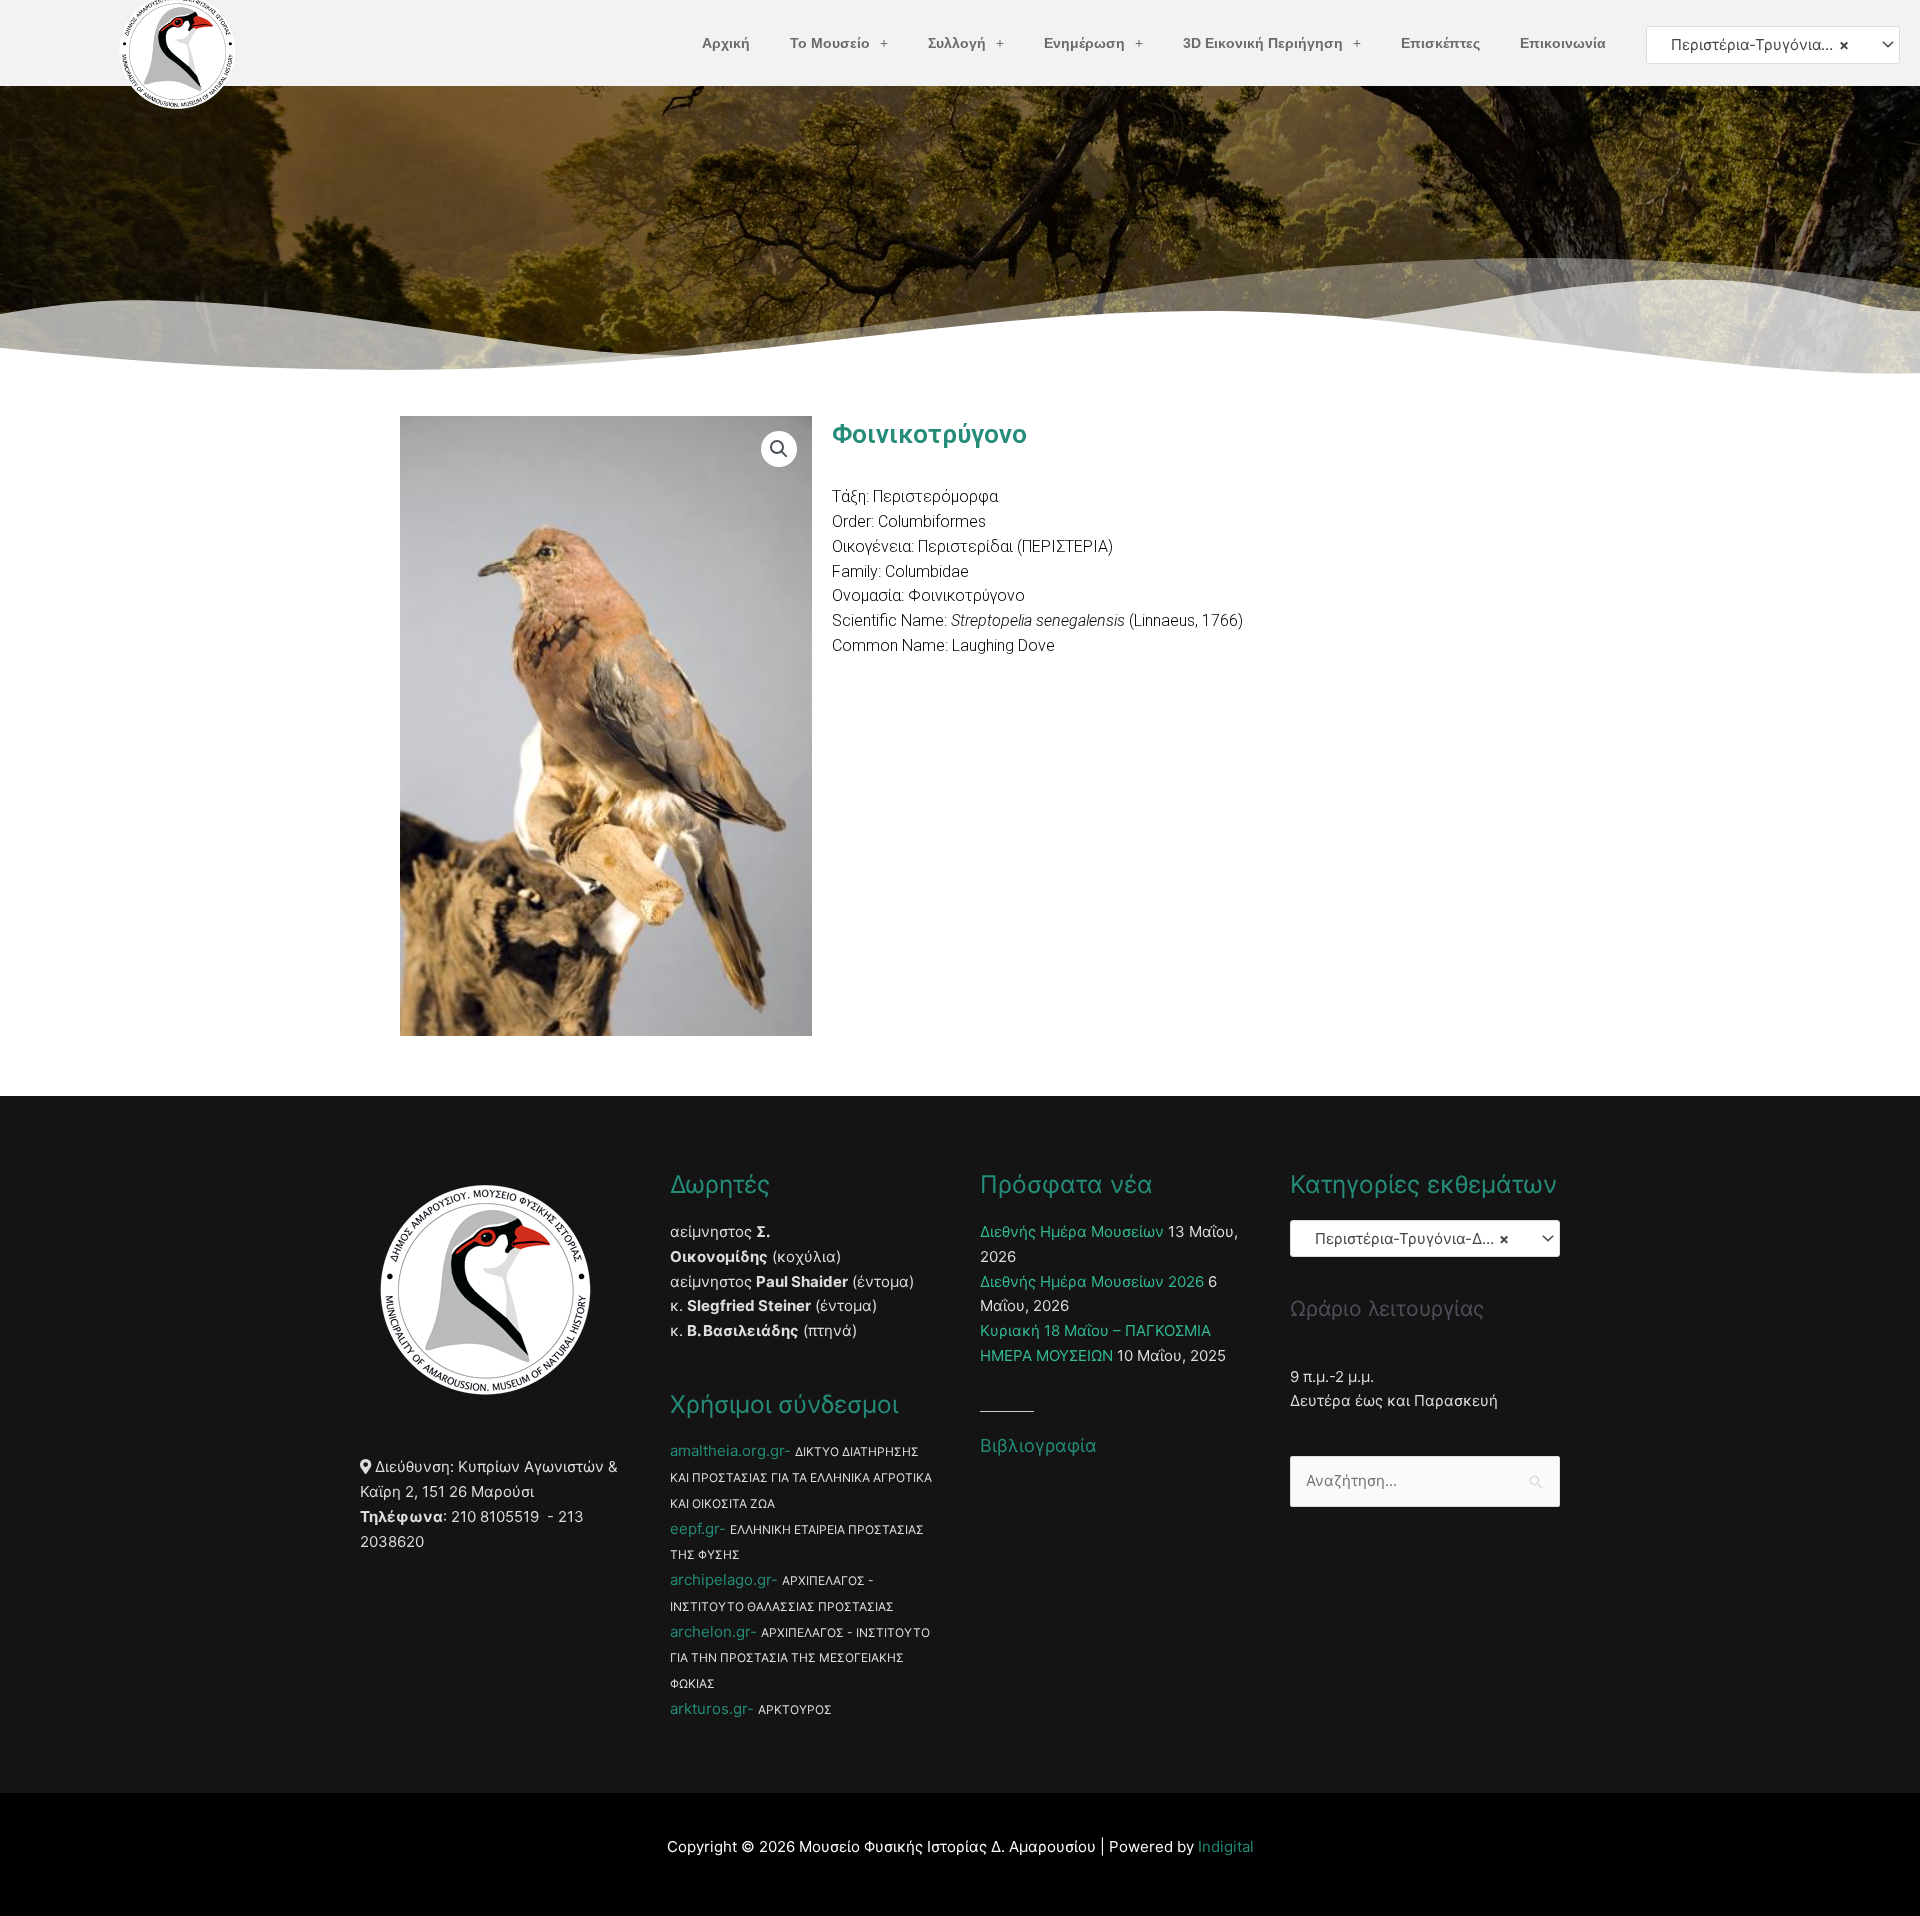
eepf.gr (694, 1528)
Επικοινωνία (1563, 43)
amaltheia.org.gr (727, 1450)
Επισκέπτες (1440, 43)
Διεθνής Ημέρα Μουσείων (1072, 1231)
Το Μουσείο (830, 43)
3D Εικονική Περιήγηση (1263, 43)
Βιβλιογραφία (1038, 1445)
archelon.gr (710, 1631)
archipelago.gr (720, 1579)
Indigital (1226, 1846)
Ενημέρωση (1084, 43)
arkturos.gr (708, 1708)
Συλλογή (957, 43)
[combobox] (1773, 44)
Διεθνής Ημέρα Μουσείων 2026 (1092, 1281)
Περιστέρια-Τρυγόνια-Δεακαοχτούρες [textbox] (1764, 44)
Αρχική (726, 43)
